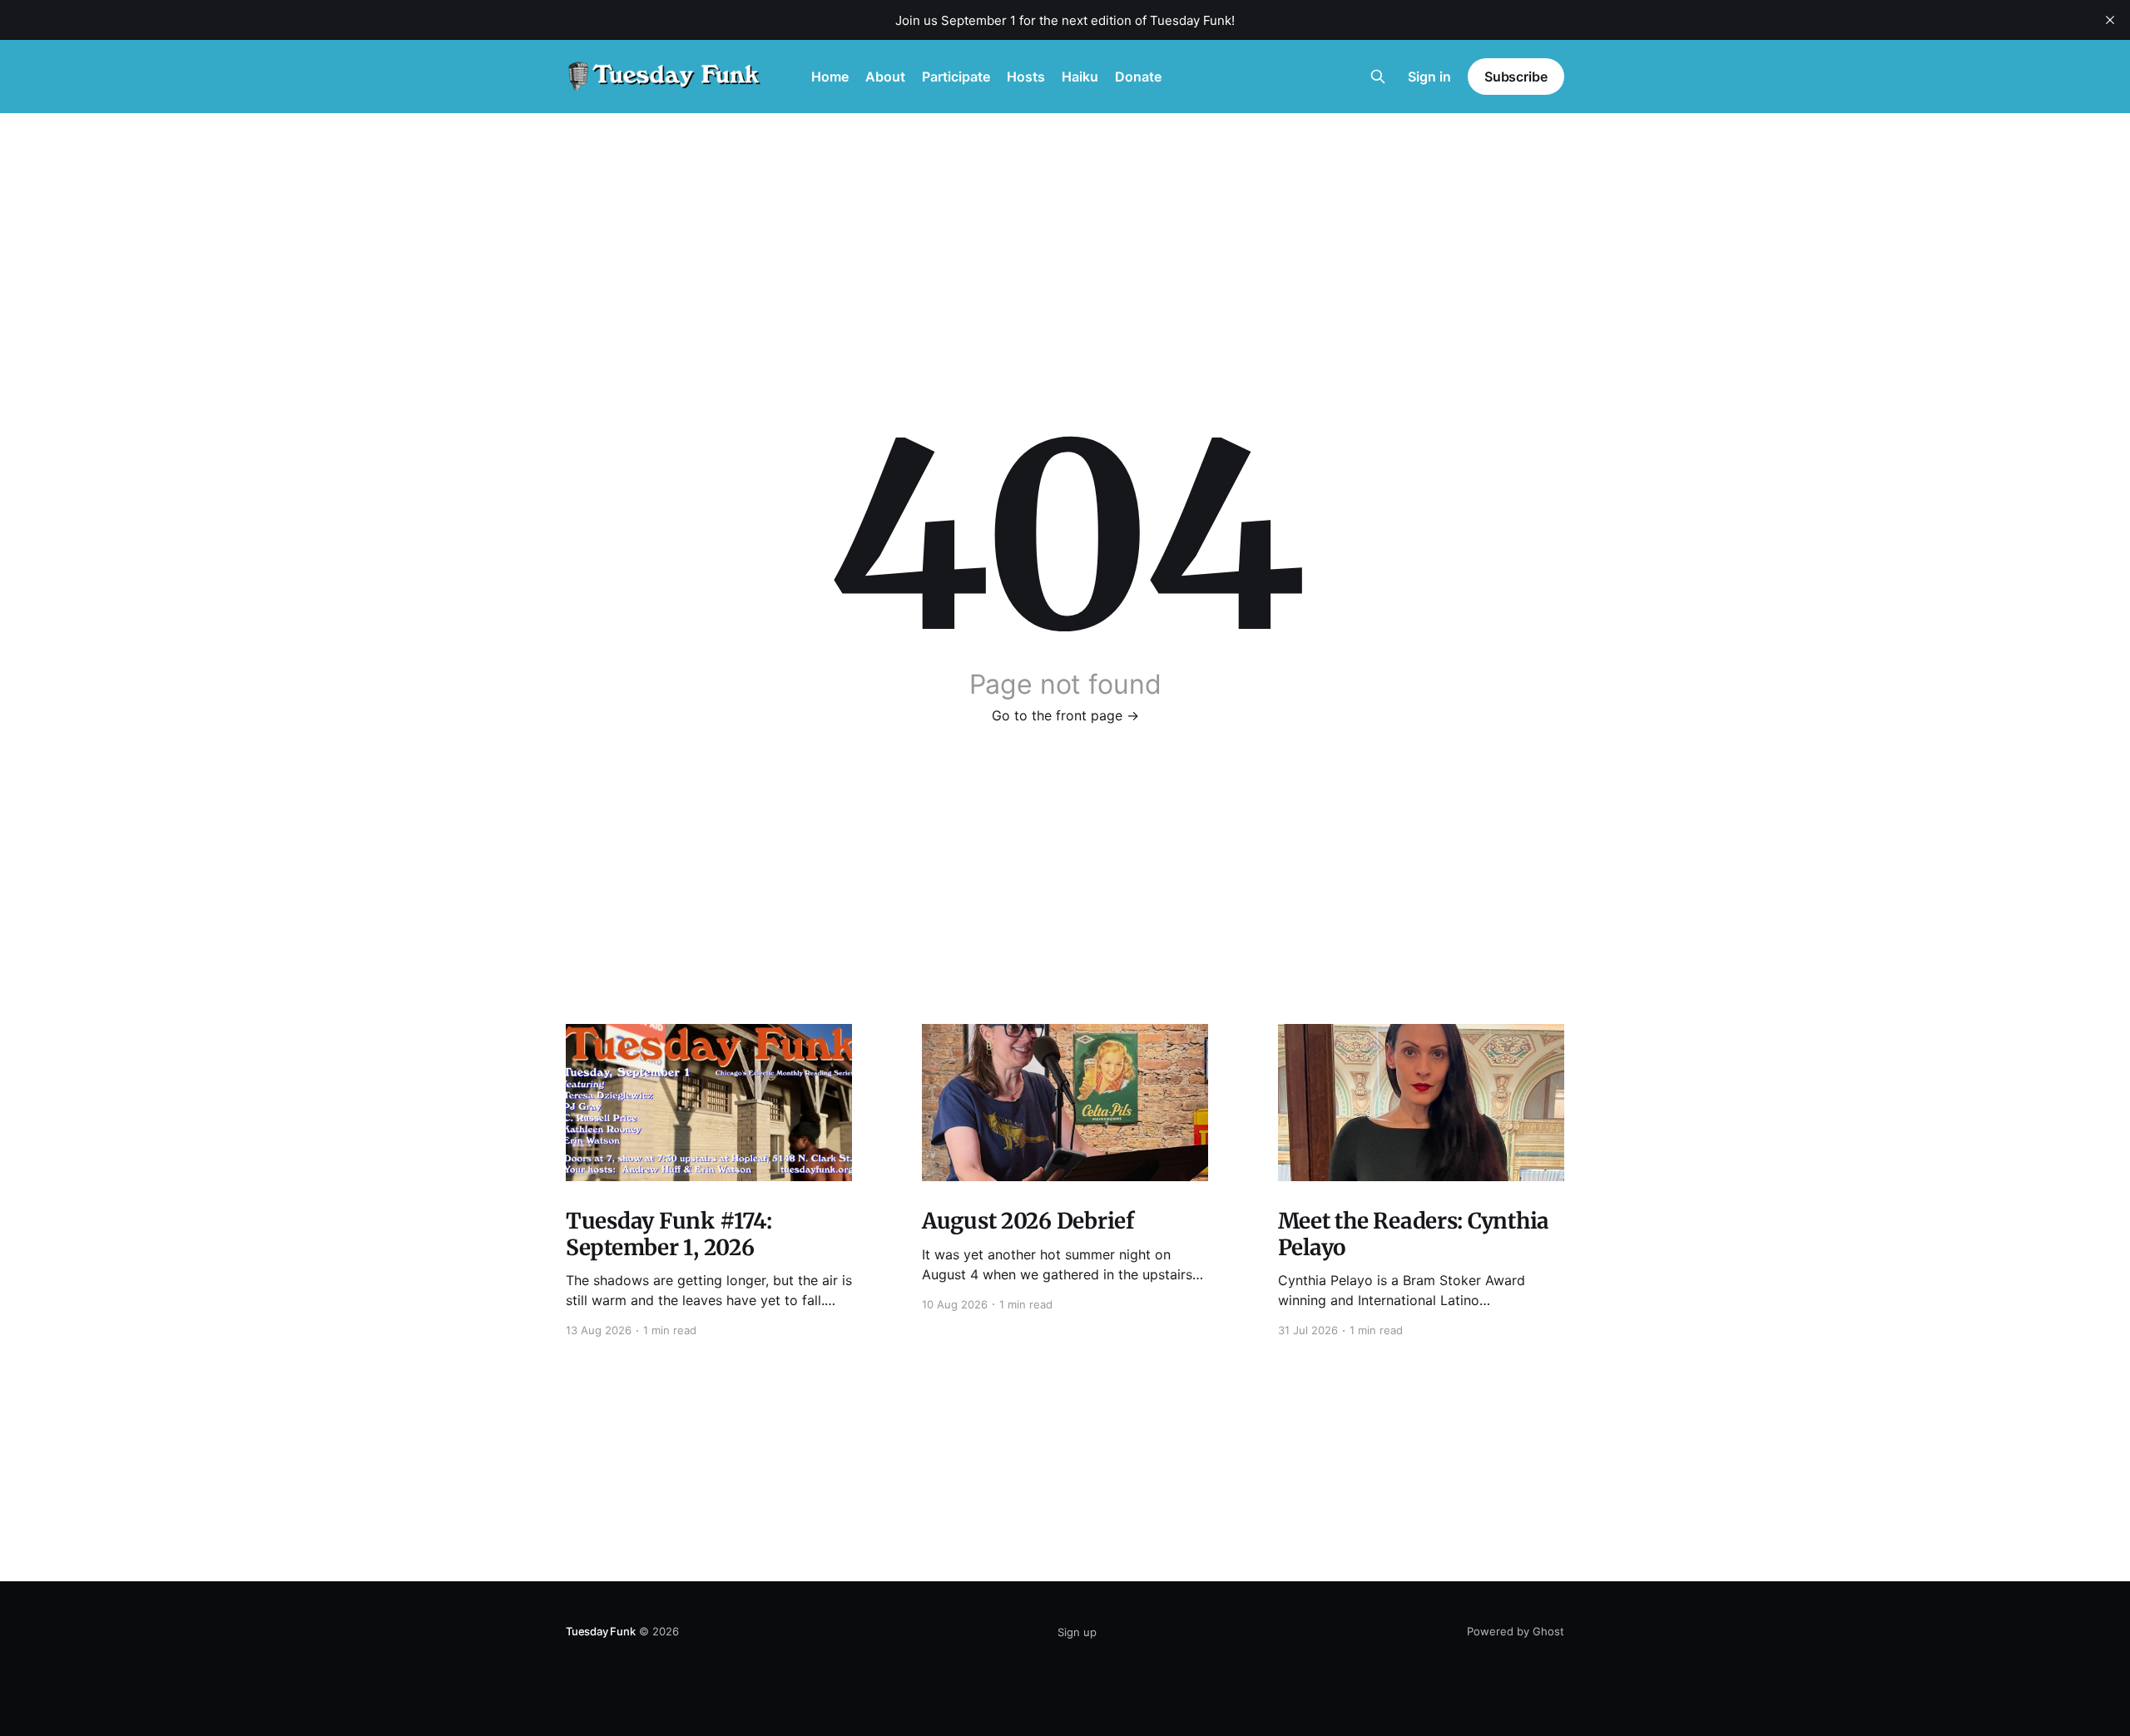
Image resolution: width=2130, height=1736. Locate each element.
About (885, 77)
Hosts (1026, 77)
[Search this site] (1378, 77)
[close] (2110, 20)
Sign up (1077, 1632)
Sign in (1429, 77)
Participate (956, 77)
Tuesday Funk (601, 1631)
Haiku (1080, 77)
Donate (1138, 77)
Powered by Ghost (1516, 1631)
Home (830, 77)
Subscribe (1516, 77)
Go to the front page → (1065, 715)
